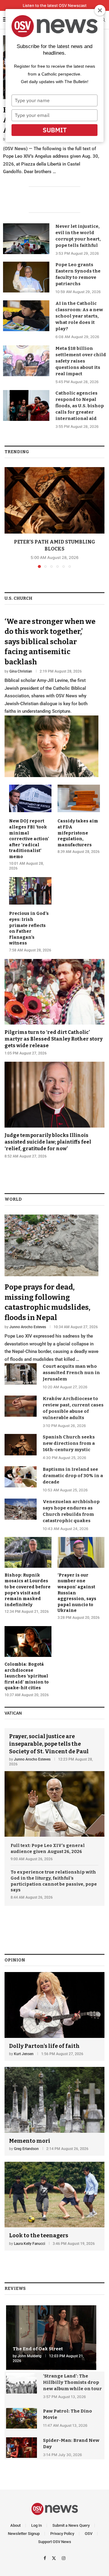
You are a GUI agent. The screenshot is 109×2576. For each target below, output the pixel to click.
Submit (55, 130)
